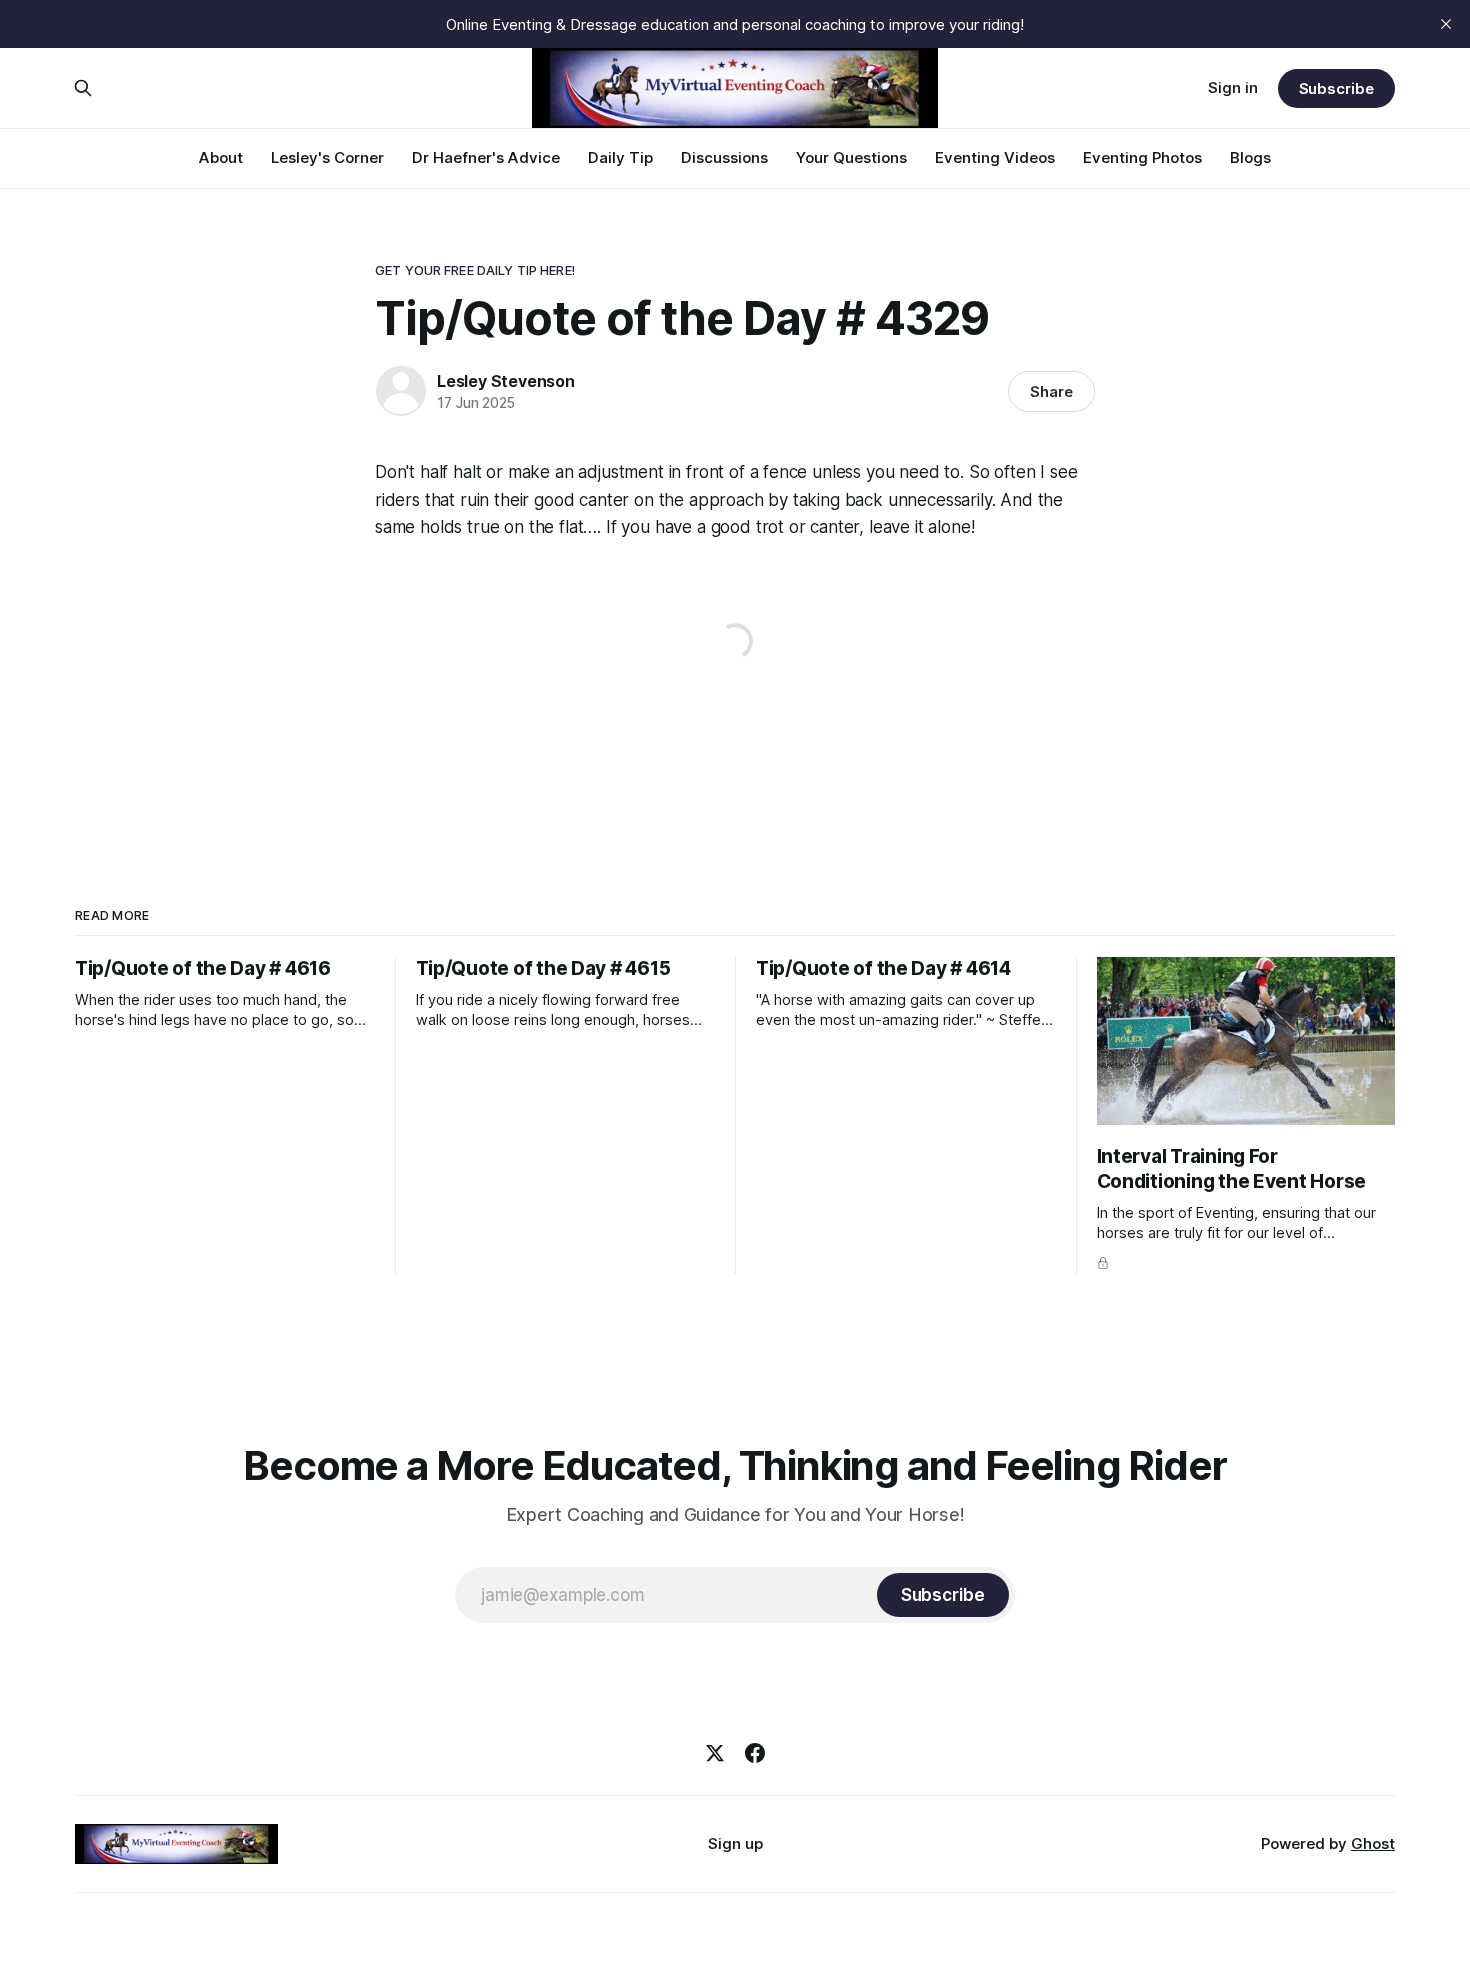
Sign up (735, 1843)
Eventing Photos (1142, 157)
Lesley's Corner (327, 157)
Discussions (724, 157)
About (221, 157)
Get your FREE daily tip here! (475, 270)
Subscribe (1336, 88)
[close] (1446, 24)
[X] (715, 1753)
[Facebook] (755, 1753)
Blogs (1250, 157)
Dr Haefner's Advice (486, 157)
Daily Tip (620, 157)
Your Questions (851, 157)
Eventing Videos (995, 157)
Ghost (1373, 1843)
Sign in (1233, 87)
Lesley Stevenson (506, 381)
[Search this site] (83, 88)
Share (1051, 391)
